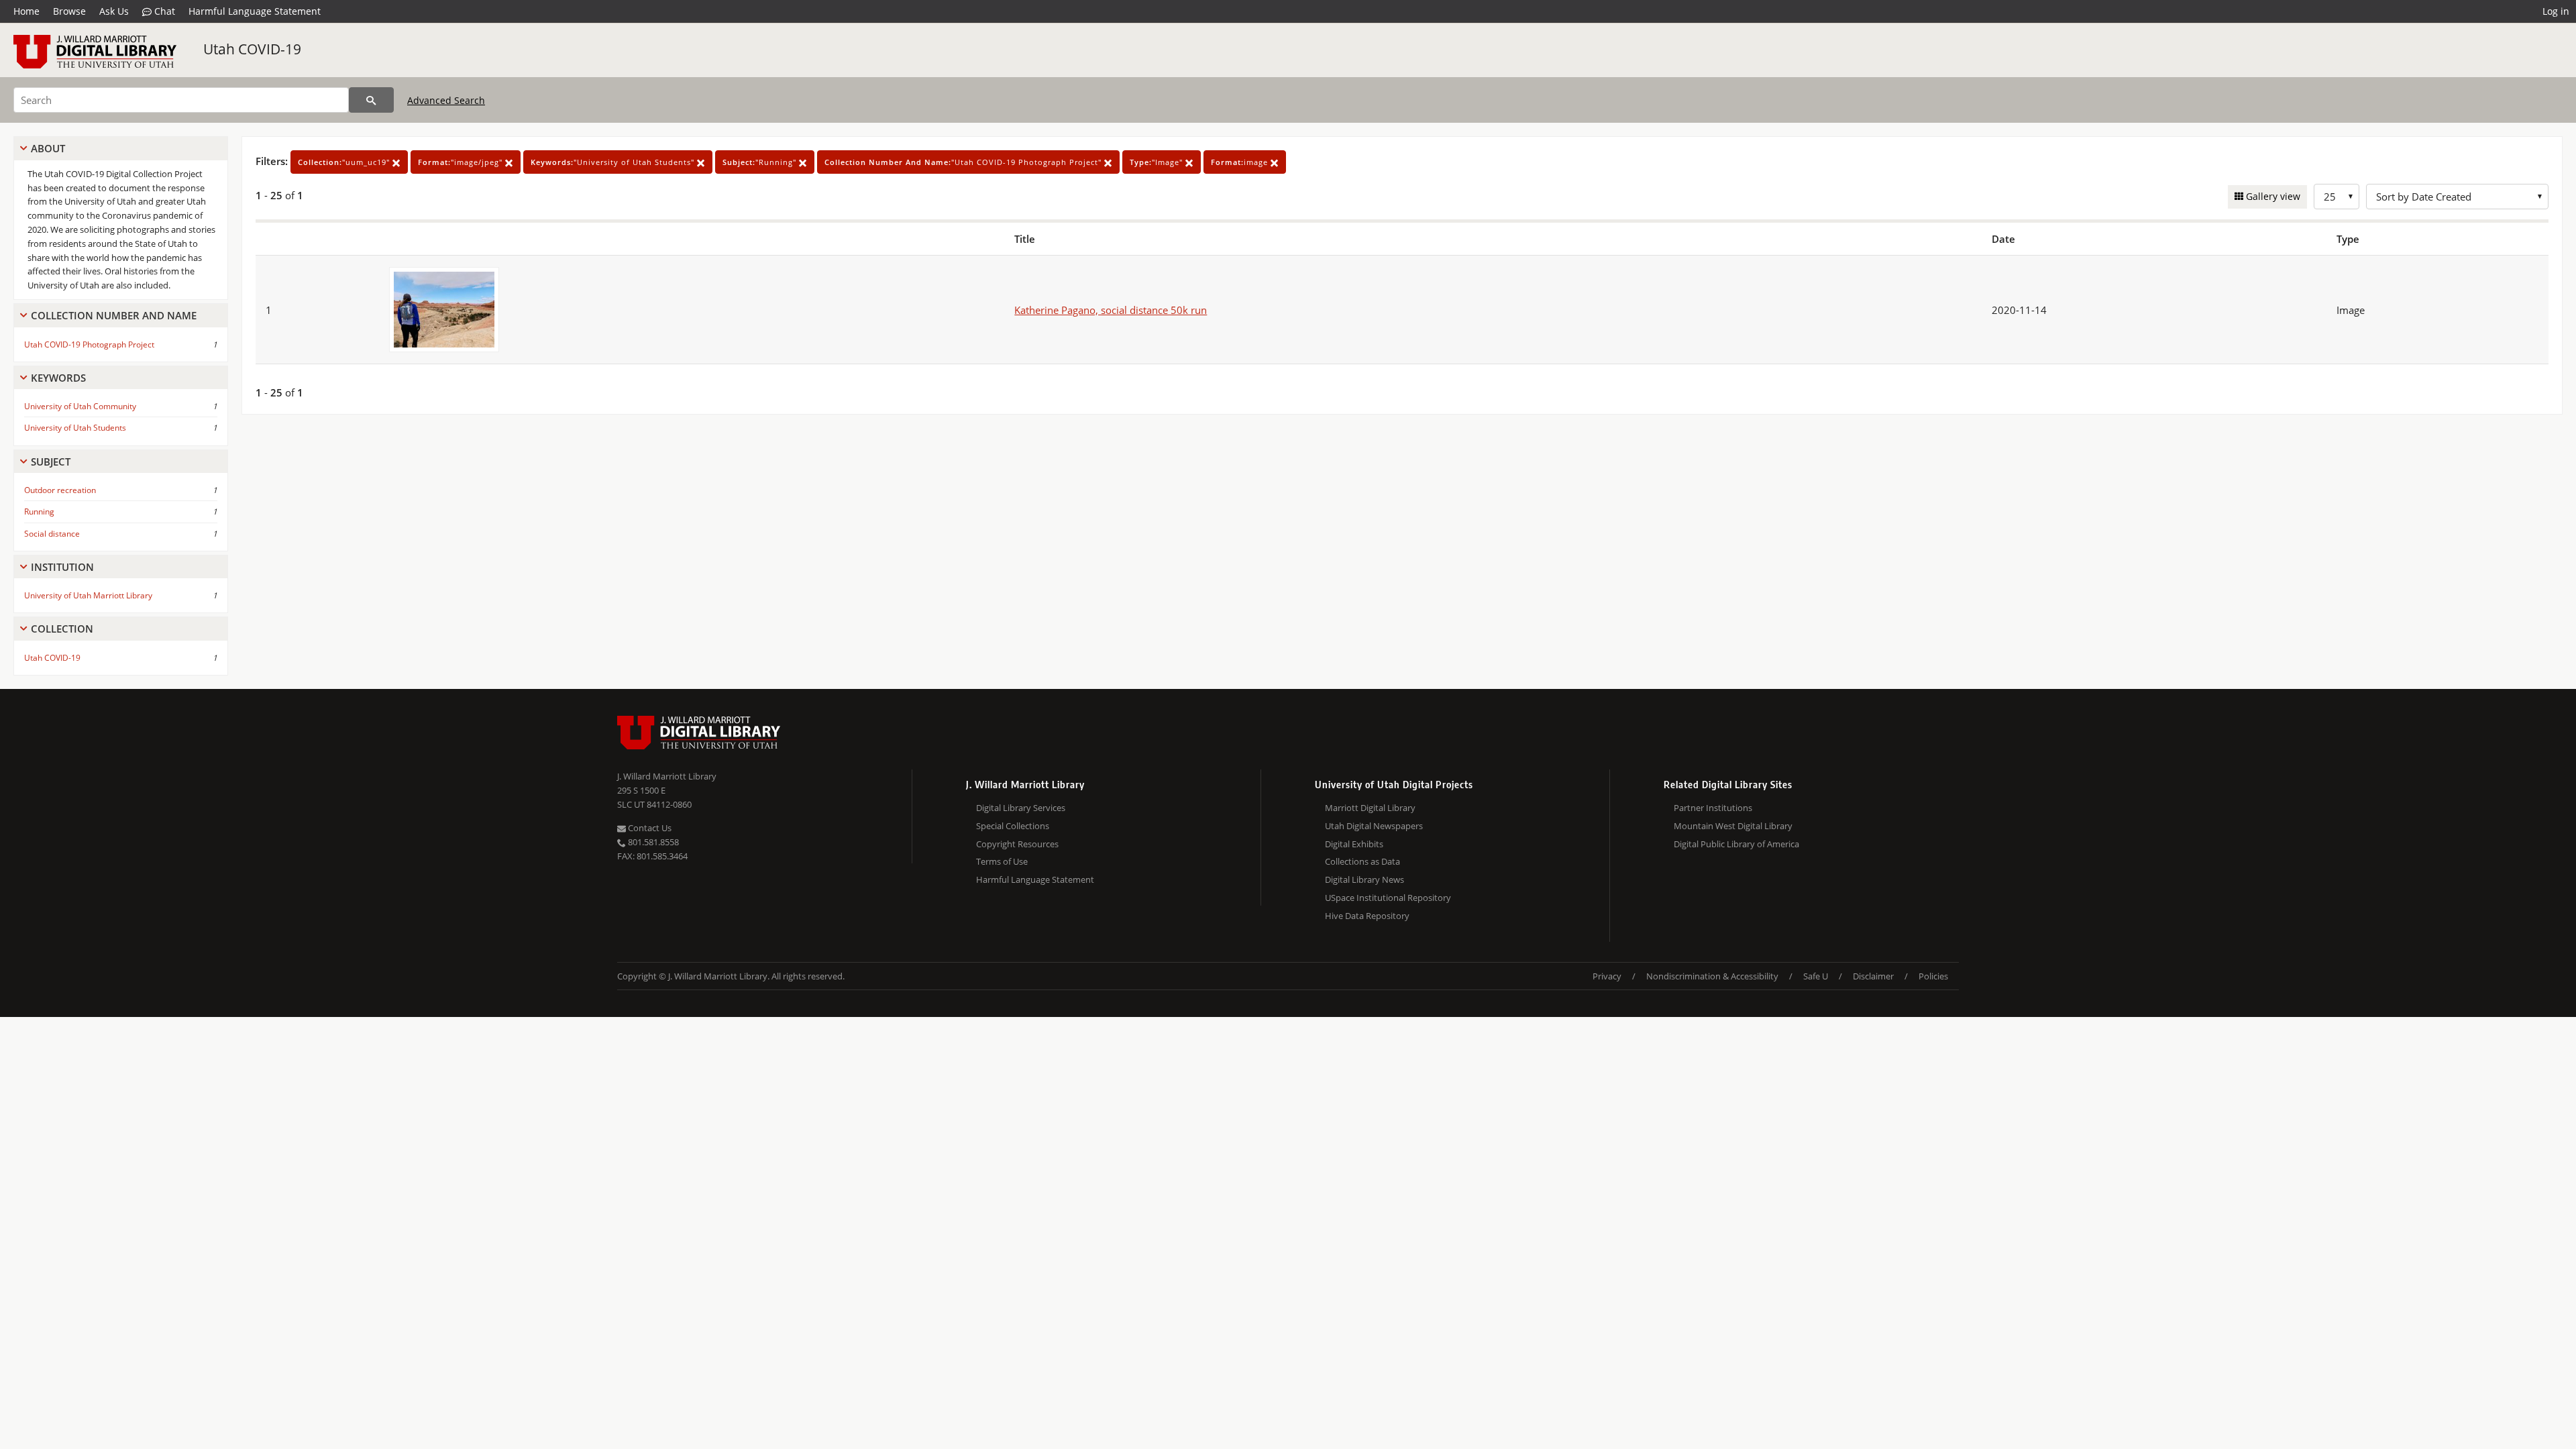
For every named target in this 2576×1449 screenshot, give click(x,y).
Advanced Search (446, 100)
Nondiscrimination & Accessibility (1712, 976)
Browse (69, 11)
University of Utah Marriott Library (88, 595)
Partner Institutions (1713, 808)
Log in (2556, 11)
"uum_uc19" (345, 162)
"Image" (1158, 162)
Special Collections (1013, 826)
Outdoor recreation (60, 490)
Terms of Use (1002, 861)
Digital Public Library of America (1736, 844)
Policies (1933, 976)
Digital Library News (1364, 879)
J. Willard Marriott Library (667, 776)
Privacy (1607, 976)
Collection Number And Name (114, 315)
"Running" (761, 162)
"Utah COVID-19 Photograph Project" (964, 162)
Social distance (52, 534)
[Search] (371, 100)
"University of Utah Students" (614, 162)
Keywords (58, 378)
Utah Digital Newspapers (1374, 826)
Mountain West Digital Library (1733, 826)
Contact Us (649, 828)
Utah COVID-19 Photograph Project (89, 344)
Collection (62, 629)
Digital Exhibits (1354, 844)
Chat (163, 11)
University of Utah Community (80, 406)
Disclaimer (1873, 976)
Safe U (1816, 976)
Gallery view (2272, 196)
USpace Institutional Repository (1388, 898)
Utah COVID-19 (252, 49)
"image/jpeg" (462, 162)
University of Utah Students (75, 428)
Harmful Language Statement (255, 11)
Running (39, 512)
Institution (62, 567)
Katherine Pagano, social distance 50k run (1111, 310)
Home (26, 11)
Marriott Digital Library (1370, 808)
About (48, 148)
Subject (51, 462)
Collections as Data (1362, 861)
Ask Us (114, 11)
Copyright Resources (1017, 844)
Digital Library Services (1021, 808)
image (1241, 162)
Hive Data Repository (1367, 916)
